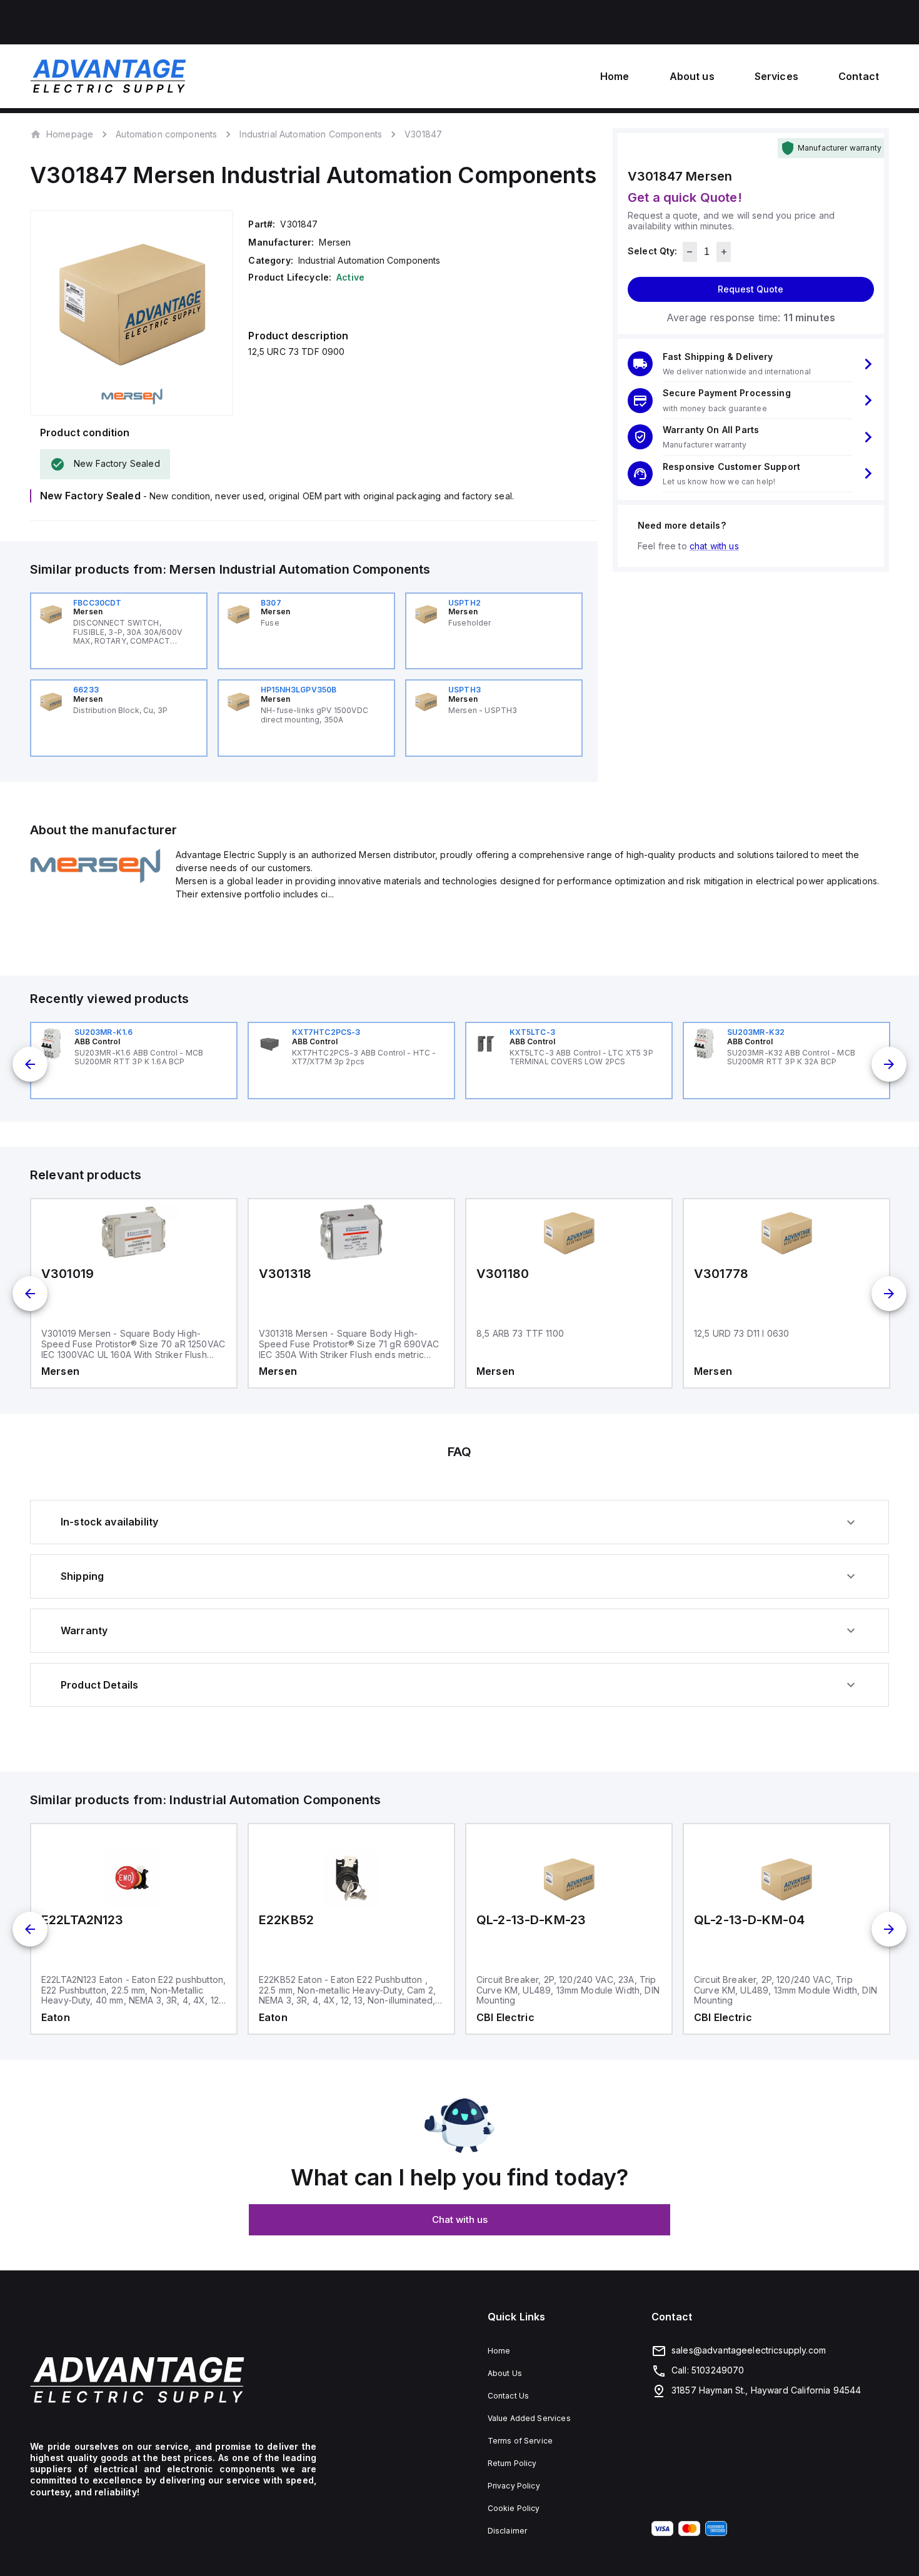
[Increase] (724, 252)
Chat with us (460, 2219)
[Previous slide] (30, 1064)
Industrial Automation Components (311, 134)
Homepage (70, 134)
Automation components (166, 134)
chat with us (714, 546)
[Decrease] (690, 252)
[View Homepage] (108, 76)
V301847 (423, 134)
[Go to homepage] (173, 2380)
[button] (751, 364)
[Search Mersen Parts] (95, 880)
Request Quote (751, 289)
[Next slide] (889, 1064)
